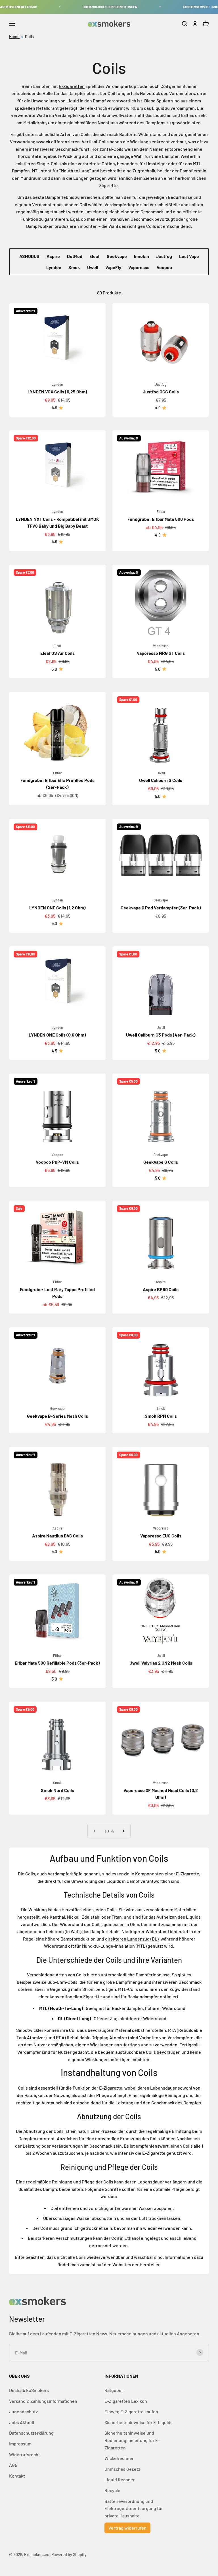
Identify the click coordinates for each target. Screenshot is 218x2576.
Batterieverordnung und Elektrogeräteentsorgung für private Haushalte (134, 2508)
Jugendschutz (23, 2411)
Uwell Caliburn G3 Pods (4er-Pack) (161, 1035)
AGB (13, 2465)
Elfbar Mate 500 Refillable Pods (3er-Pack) (57, 1663)
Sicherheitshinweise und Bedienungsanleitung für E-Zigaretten (132, 2440)
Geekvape (117, 256)
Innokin (142, 256)
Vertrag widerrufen (127, 2528)
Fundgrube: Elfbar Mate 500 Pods (161, 519)
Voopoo (164, 267)
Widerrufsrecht (25, 2454)
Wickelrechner (119, 2458)
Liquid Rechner (120, 2479)
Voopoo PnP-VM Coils (57, 1162)
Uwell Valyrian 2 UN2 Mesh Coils (161, 1663)
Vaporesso (139, 267)
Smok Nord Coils (57, 1790)
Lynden (54, 267)
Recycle (112, 2490)
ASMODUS (29, 256)
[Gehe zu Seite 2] (123, 1831)
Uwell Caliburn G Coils (161, 780)
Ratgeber (114, 2390)
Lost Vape (189, 256)
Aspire (53, 256)
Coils (29, 37)
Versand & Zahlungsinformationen (43, 2401)
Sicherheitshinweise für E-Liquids (139, 2422)
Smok (74, 267)
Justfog (164, 256)
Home (14, 37)
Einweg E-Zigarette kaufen (131, 2411)
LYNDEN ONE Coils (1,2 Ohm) (57, 908)
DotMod (75, 256)
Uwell (93, 267)
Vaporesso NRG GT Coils (161, 653)
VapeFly (113, 267)
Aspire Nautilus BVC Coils (57, 1536)
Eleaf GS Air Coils (57, 653)
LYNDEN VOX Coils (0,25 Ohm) (57, 392)
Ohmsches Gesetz (122, 2469)
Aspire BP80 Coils (161, 1289)
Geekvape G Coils (161, 1162)
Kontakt (17, 2476)
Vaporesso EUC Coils (161, 1536)
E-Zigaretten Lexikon (126, 2401)
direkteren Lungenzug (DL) (132, 1939)
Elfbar (161, 511)
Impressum (20, 2444)
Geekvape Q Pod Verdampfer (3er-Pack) (161, 908)
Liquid (73, 101)
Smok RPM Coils (161, 1416)
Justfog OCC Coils (161, 392)
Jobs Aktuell (22, 2422)
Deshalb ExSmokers (29, 2390)
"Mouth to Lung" (75, 171)
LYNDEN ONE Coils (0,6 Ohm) (57, 1035)
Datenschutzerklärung (31, 2433)
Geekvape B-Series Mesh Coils (57, 1416)
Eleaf (95, 256)
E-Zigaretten (72, 86)
